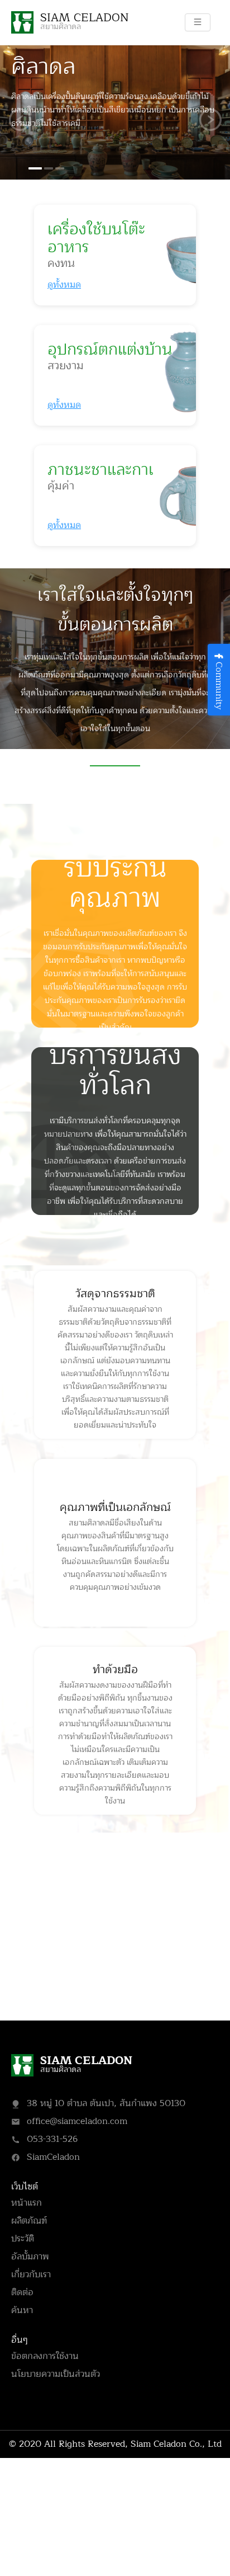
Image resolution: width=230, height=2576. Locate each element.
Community (219, 686)
